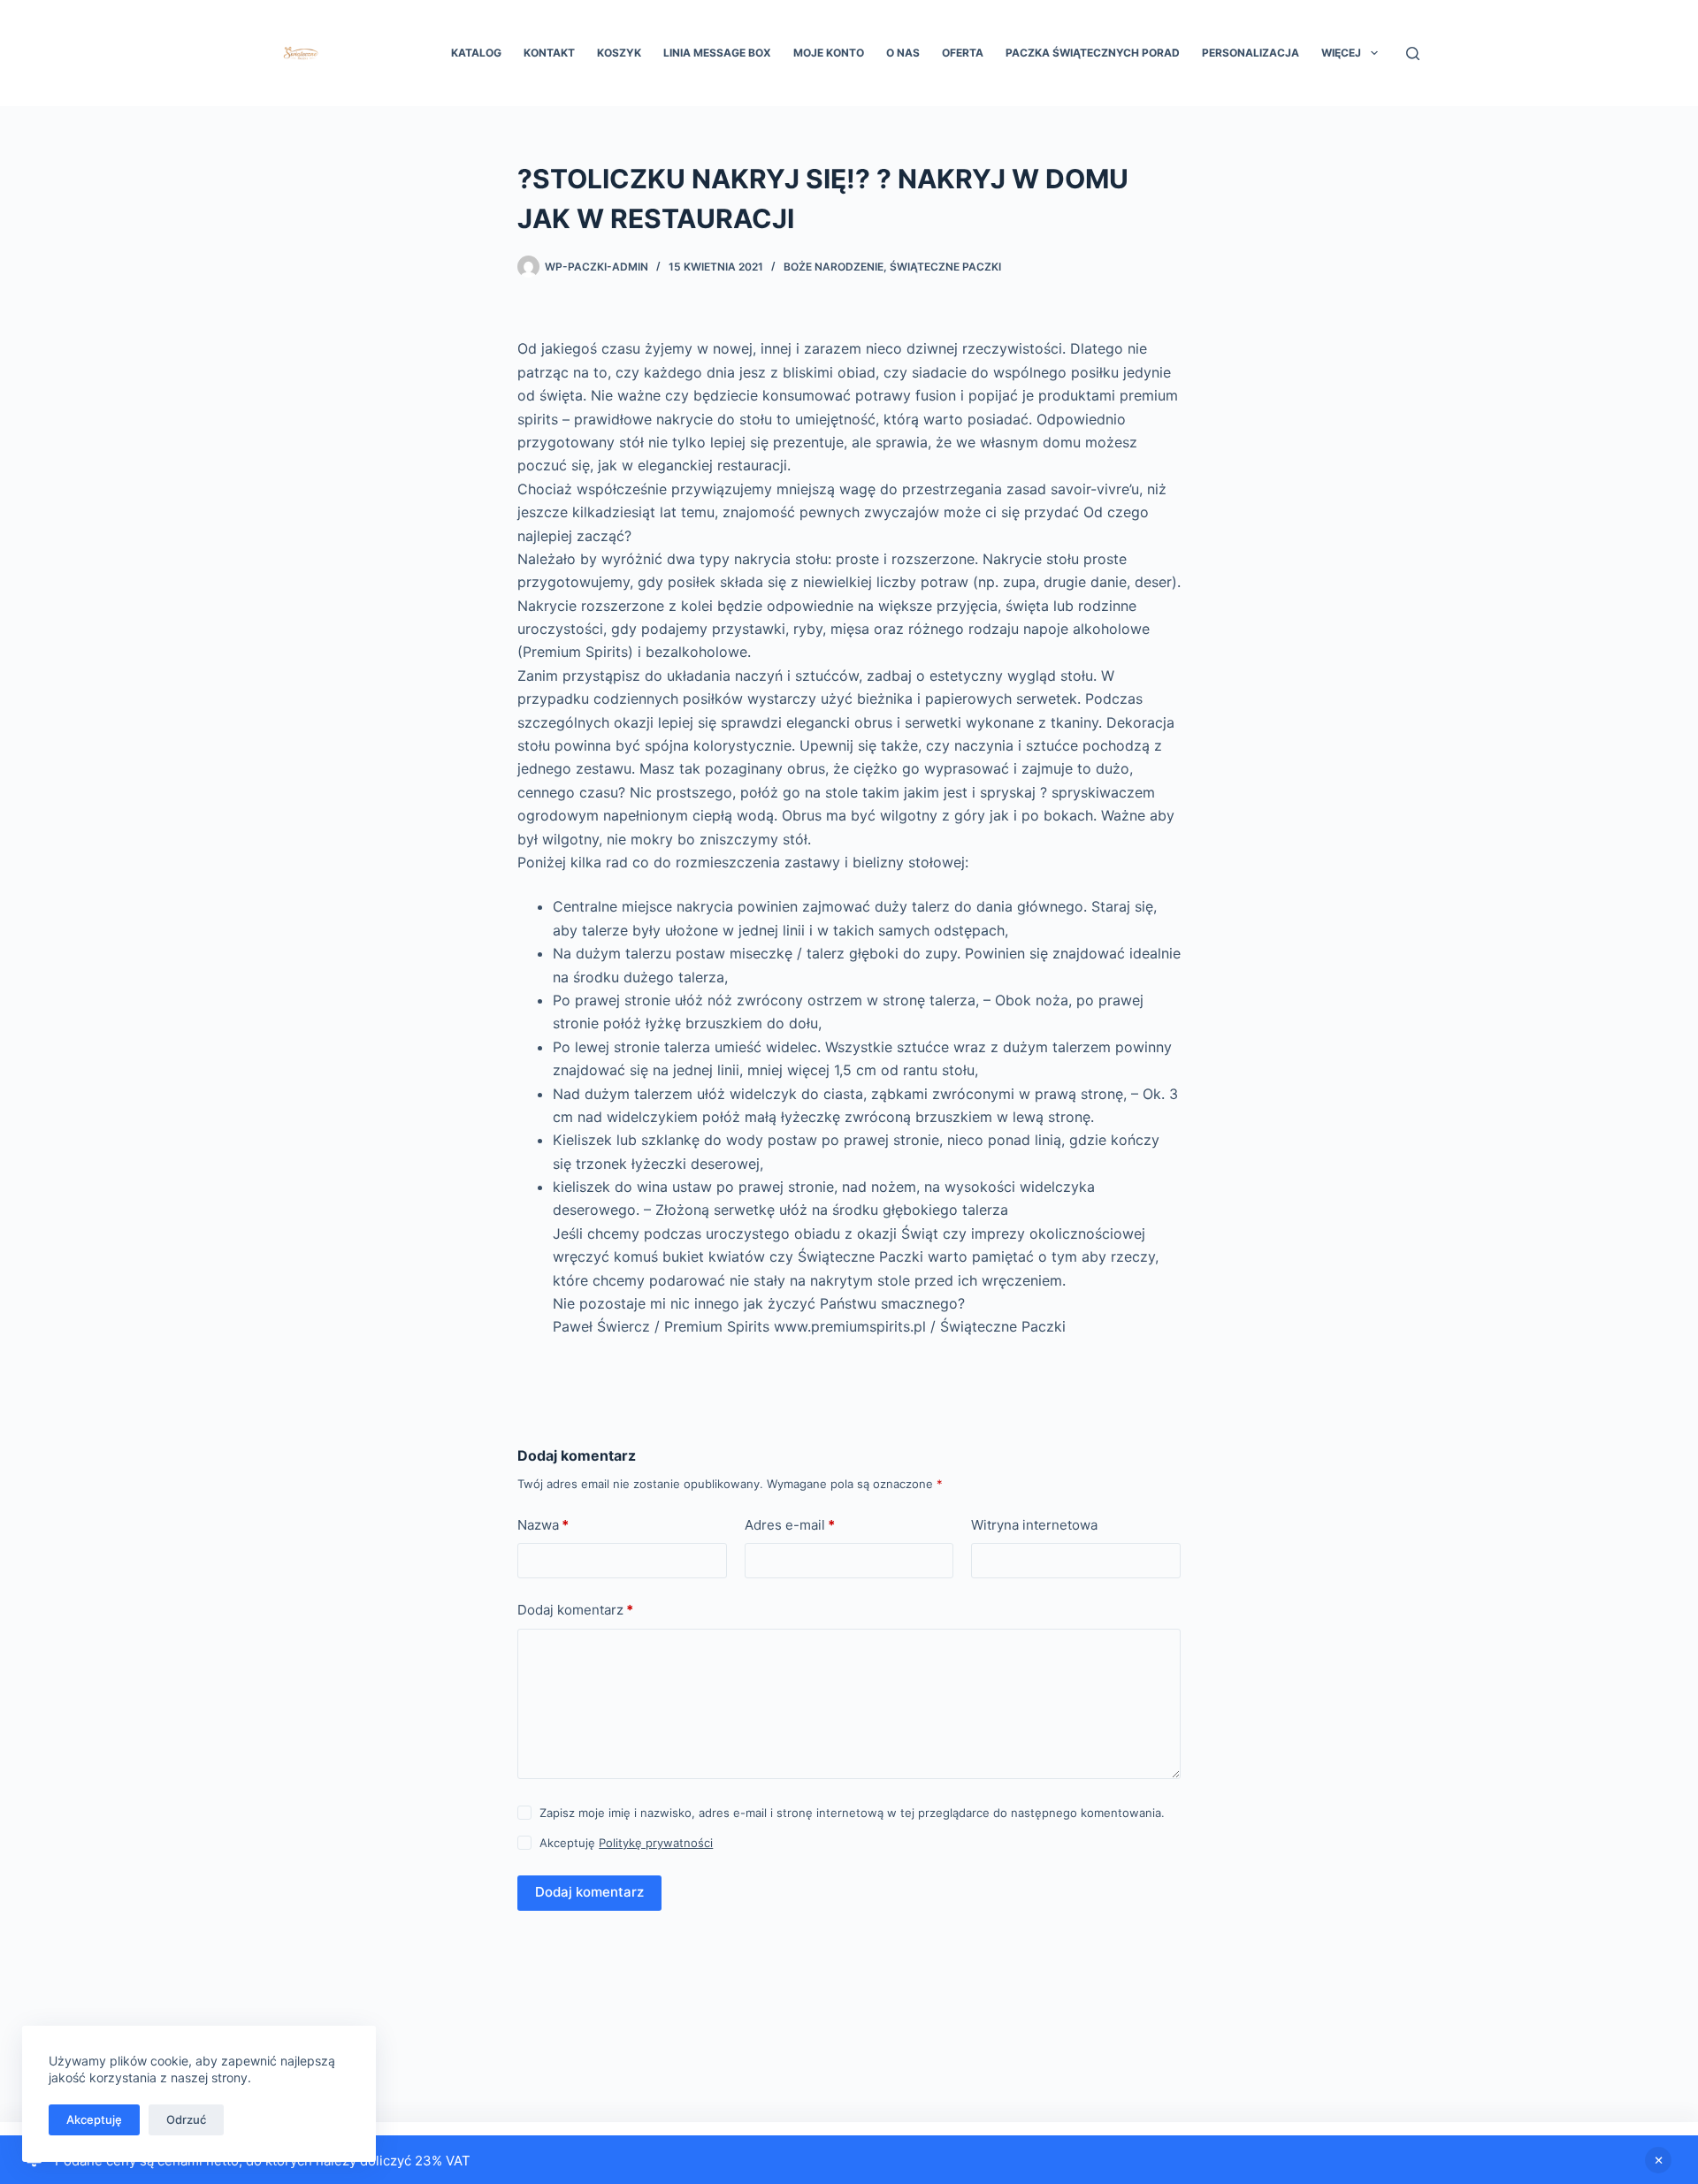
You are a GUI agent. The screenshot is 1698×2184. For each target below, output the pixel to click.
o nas (903, 53)
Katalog (476, 53)
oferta (963, 53)
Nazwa (543, 1525)
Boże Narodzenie (834, 267)
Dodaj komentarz (575, 1610)
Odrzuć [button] (1658, 2160)
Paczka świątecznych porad (1093, 53)
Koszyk (619, 53)
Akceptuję (94, 2119)
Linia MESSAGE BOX (717, 53)
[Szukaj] (1413, 53)
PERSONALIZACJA (1251, 53)
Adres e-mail (790, 1525)
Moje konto (829, 53)
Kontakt (549, 53)
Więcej (1341, 53)
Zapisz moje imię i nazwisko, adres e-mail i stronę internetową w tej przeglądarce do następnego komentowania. (852, 1813)
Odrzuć (186, 2119)
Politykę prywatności (656, 1843)
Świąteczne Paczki (945, 267)
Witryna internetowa (1034, 1525)
